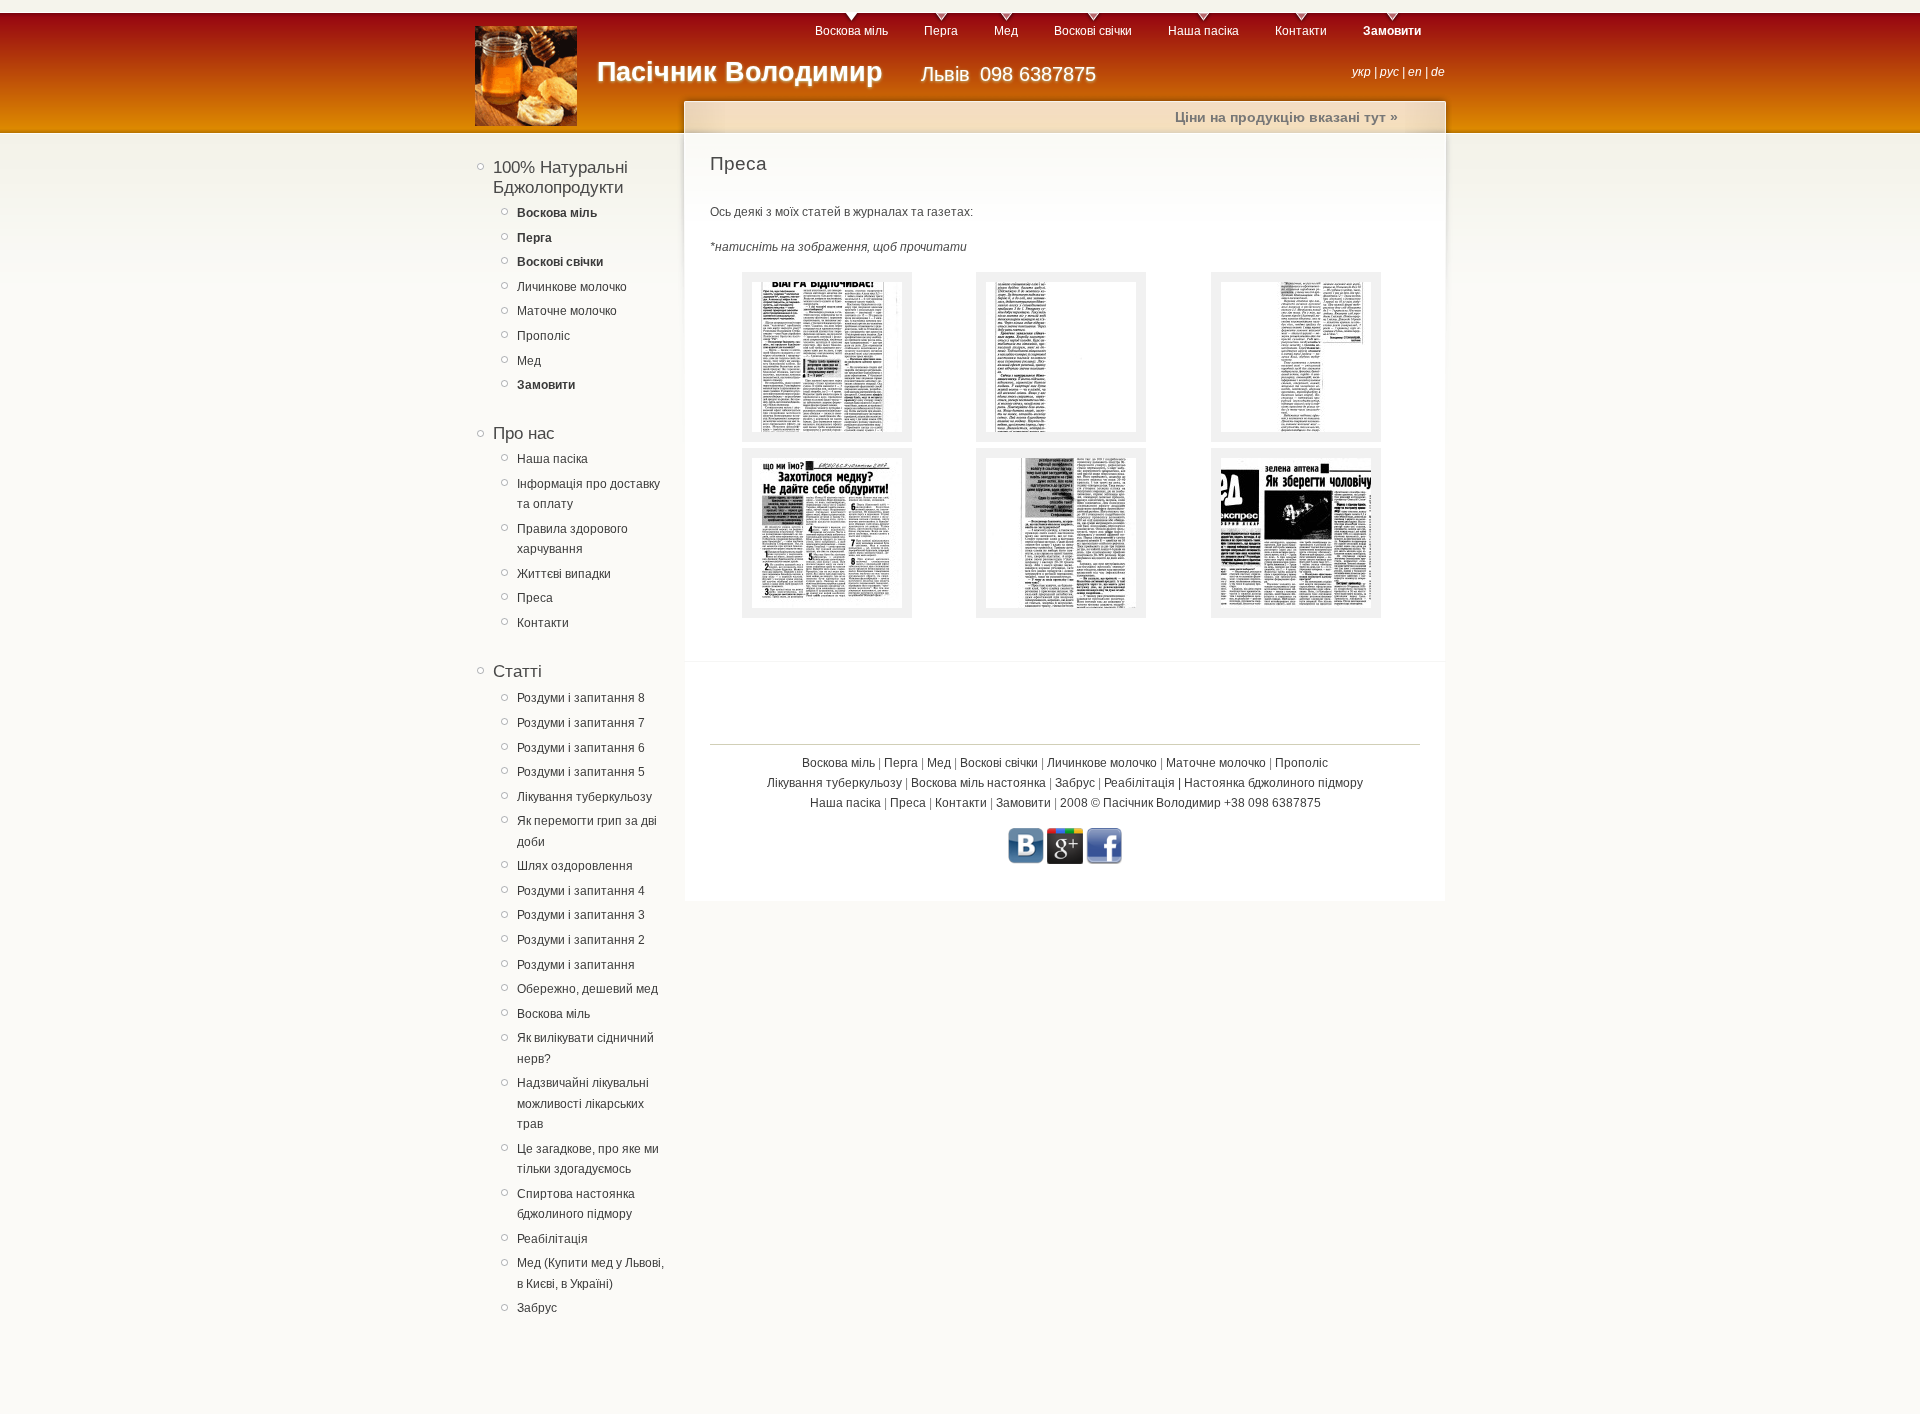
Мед (1006, 31)
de (1438, 72)
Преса (535, 598)
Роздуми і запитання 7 (581, 723)
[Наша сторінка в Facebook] (1104, 860)
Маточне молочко (567, 311)
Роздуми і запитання (576, 965)
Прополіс (543, 336)
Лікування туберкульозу (584, 797)
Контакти (1301, 31)
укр (1361, 72)
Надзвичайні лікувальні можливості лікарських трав (583, 1103)
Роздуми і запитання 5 (581, 772)
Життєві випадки (564, 574)
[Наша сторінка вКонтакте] (1026, 860)
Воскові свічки (1093, 31)
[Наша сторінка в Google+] (1065, 860)
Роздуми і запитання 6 (581, 748)
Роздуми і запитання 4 (581, 891)
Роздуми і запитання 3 (581, 915)
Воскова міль (851, 31)
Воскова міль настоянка (978, 783)
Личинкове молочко (572, 287)
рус (1389, 72)
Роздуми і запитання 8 (581, 698)
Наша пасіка (1203, 31)
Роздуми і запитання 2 (581, 940)
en (1415, 72)
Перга (941, 31)
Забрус (537, 1308)
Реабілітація (552, 1239)
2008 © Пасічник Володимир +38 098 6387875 (1190, 803)
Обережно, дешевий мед (587, 989)
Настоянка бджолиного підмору (1273, 783)
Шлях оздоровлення (575, 866)
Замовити (1023, 803)
